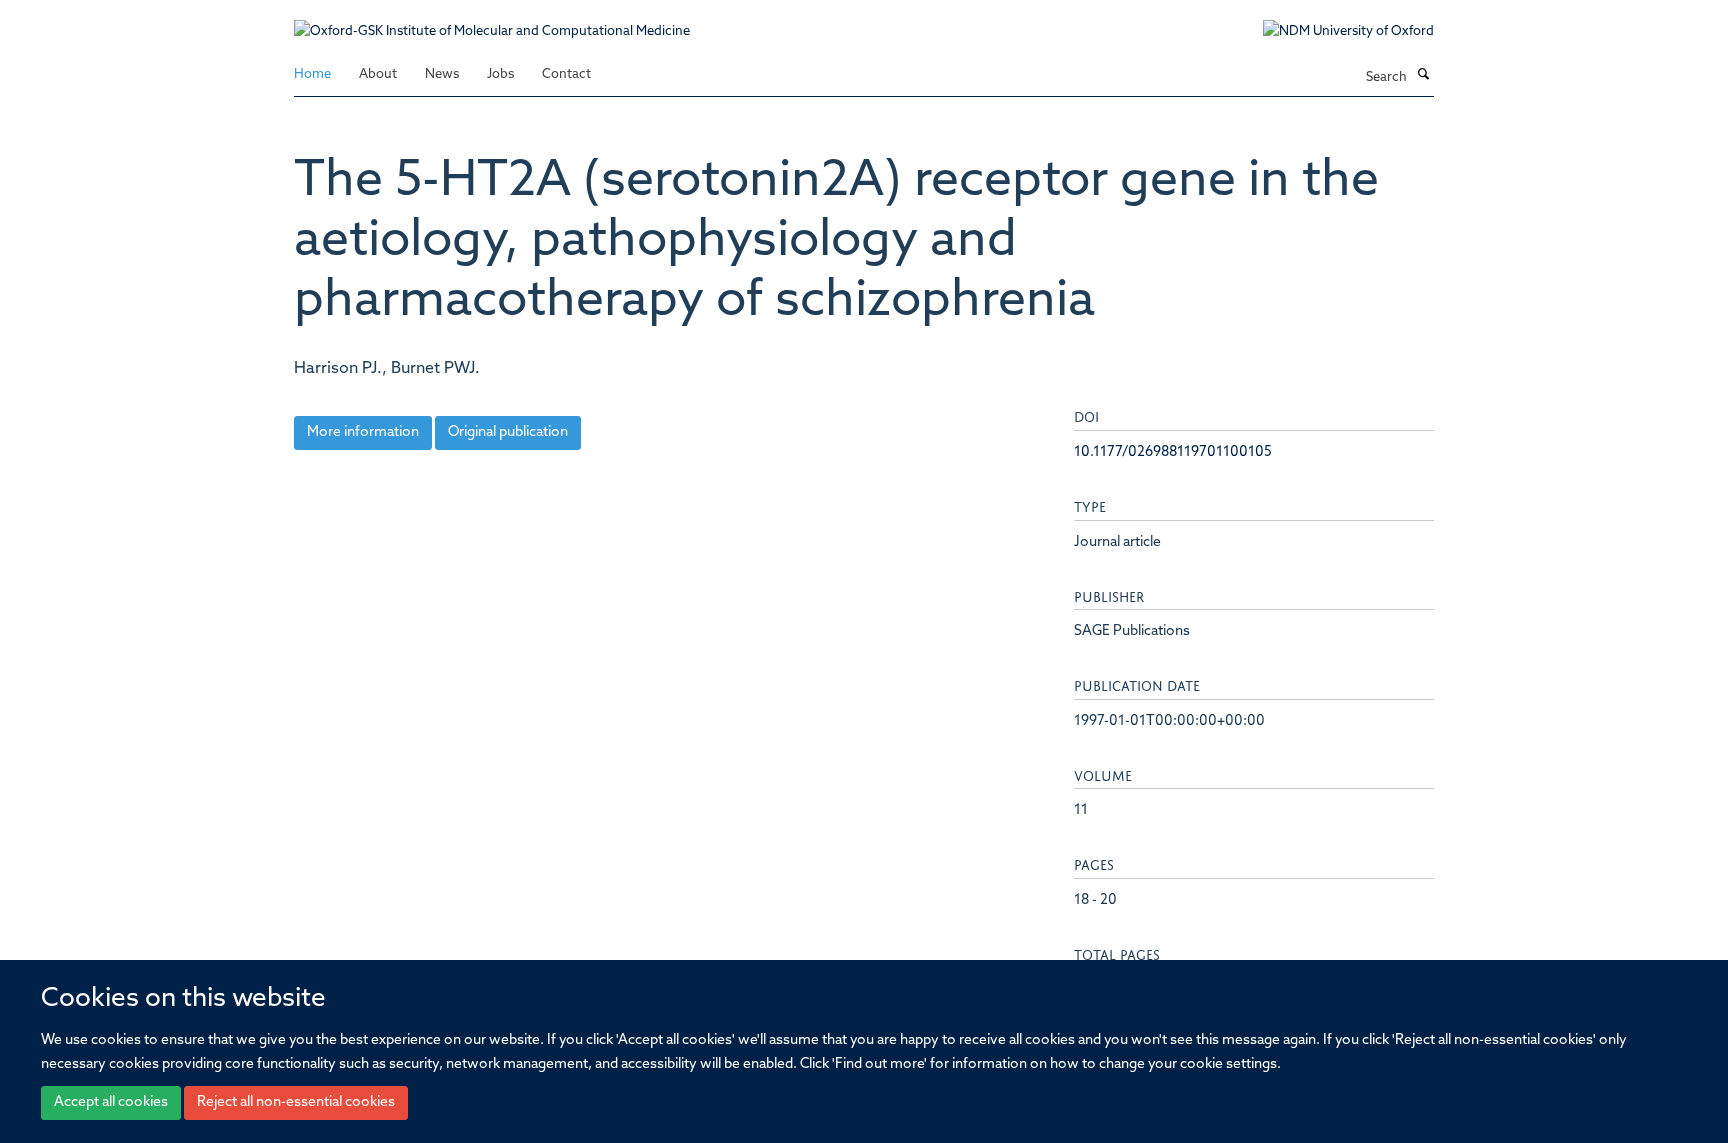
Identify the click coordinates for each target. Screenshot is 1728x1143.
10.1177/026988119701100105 (1173, 452)
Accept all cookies (111, 1103)
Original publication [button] (508, 432)
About (378, 74)
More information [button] (363, 432)
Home (312, 74)
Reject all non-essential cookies (296, 1103)
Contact (566, 74)
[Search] (1423, 76)
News (442, 74)
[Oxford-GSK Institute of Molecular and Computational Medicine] (492, 21)
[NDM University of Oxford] (1333, 32)
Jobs (500, 74)
